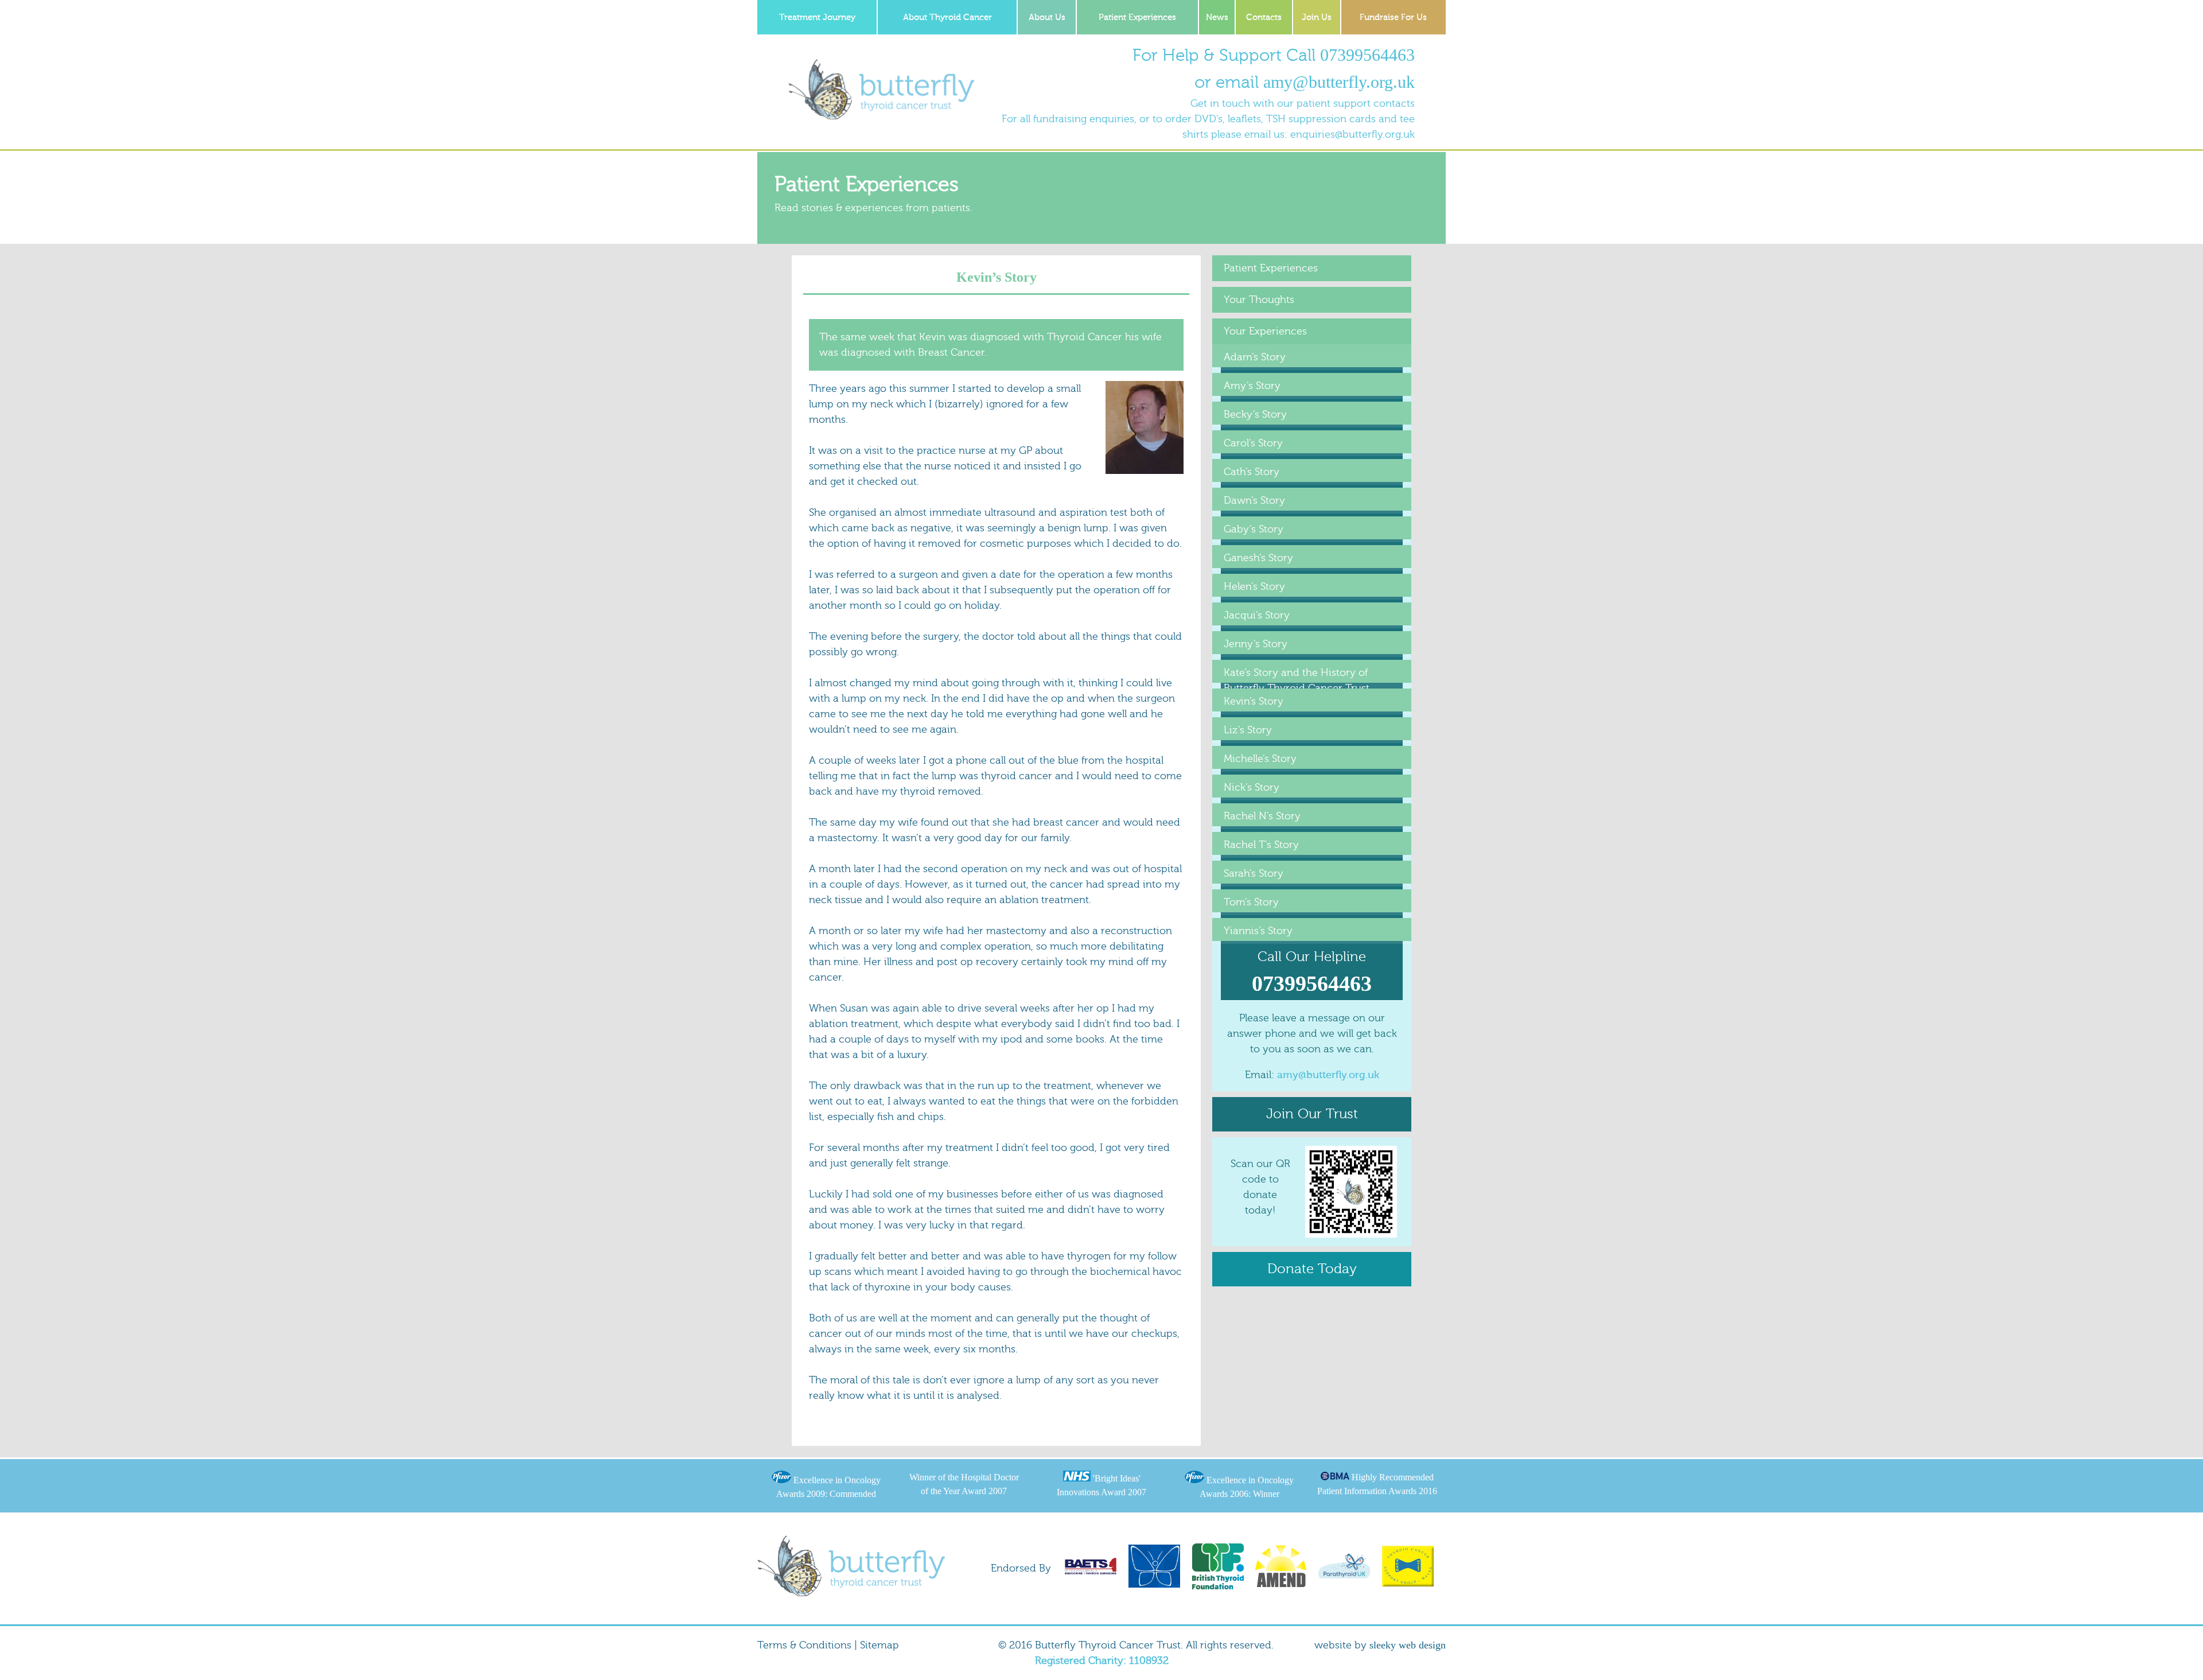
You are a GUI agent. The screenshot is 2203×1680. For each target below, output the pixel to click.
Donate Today (1312, 1269)
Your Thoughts (1259, 300)
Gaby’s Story (1254, 529)
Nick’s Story (1252, 787)
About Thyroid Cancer (947, 17)
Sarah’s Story (1254, 874)
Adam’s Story (1255, 357)
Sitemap (879, 1645)
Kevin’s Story (1254, 701)
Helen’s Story (1254, 587)
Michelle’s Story (1260, 759)
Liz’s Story (1248, 730)
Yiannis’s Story (1258, 931)
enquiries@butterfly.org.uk (1352, 135)
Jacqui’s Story (1257, 615)
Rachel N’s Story (1262, 816)
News (1217, 17)
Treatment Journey (817, 17)
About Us (1047, 17)
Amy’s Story (1252, 386)
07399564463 (1367, 55)
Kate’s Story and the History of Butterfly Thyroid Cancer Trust (1297, 680)
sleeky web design (1408, 1645)
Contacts (1264, 17)
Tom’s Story (1251, 902)
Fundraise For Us (1393, 17)
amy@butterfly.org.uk (1339, 82)
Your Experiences (1265, 331)
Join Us (1317, 17)
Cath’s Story (1252, 472)
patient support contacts (1356, 104)
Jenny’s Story (1256, 644)
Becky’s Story (1255, 415)
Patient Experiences (1137, 17)
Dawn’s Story (1254, 501)
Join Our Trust (1312, 1114)
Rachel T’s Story (1261, 845)
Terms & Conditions (804, 1645)
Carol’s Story (1253, 443)
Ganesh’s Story (1258, 558)
